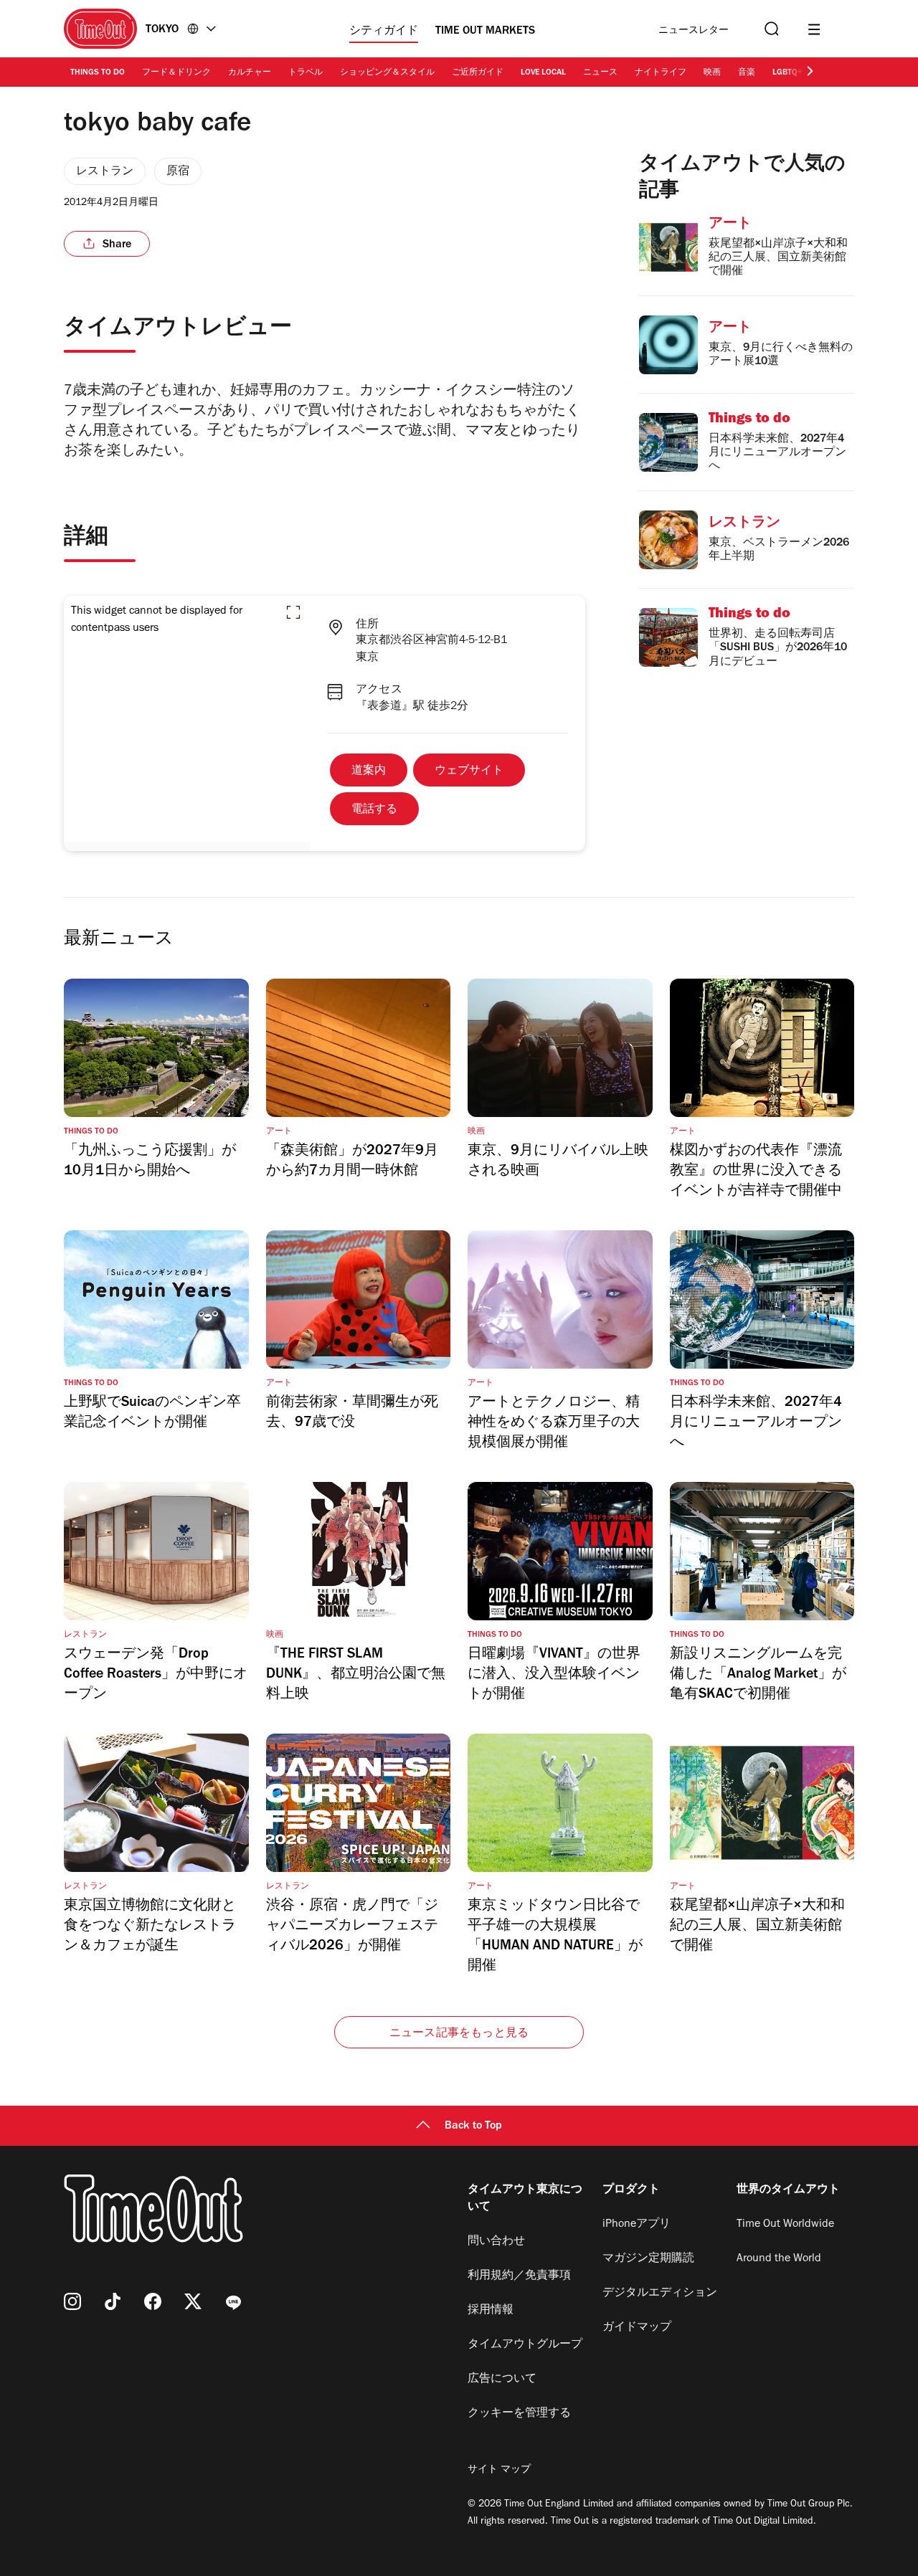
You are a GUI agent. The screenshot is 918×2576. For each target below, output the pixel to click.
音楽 (747, 73)
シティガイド (384, 32)
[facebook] (153, 2301)
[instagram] (72, 2301)
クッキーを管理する (519, 2414)
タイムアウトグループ (525, 2345)
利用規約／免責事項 (519, 2276)
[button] (293, 612)
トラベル (306, 73)
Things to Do (98, 73)
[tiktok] (113, 2301)
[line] (233, 2301)
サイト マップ (499, 2471)
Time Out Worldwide (785, 2225)
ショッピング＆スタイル (387, 73)
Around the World (779, 2259)
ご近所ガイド (478, 73)
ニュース (600, 73)
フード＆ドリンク (176, 73)
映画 (712, 73)
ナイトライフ (661, 73)
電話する (374, 810)
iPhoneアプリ (637, 2225)
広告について (502, 2380)
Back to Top (473, 2126)
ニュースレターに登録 (694, 31)
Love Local (543, 73)
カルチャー (250, 73)
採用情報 (491, 2311)
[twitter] (193, 2301)
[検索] (770, 29)
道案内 (369, 771)
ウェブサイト (469, 771)
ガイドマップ (637, 2328)
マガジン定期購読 (648, 2259)
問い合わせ (496, 2242)
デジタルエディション (660, 2294)
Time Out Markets (485, 32)
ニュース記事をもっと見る (459, 2034)
